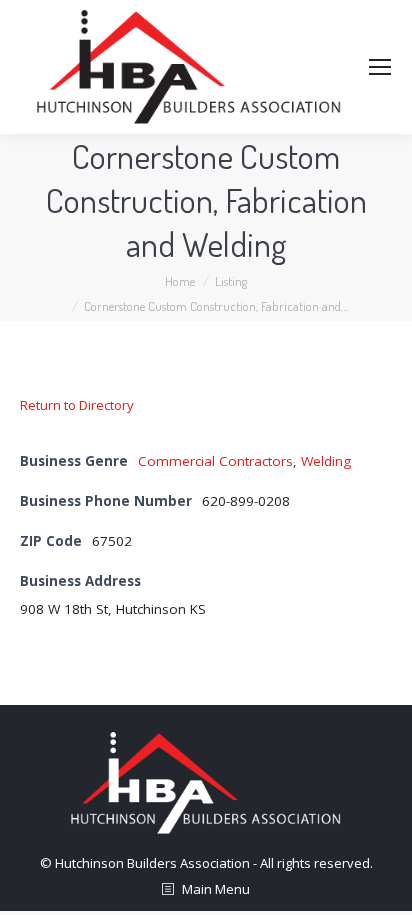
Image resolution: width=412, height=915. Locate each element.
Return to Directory (77, 405)
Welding (326, 461)
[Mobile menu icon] (380, 67)
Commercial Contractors (215, 461)
